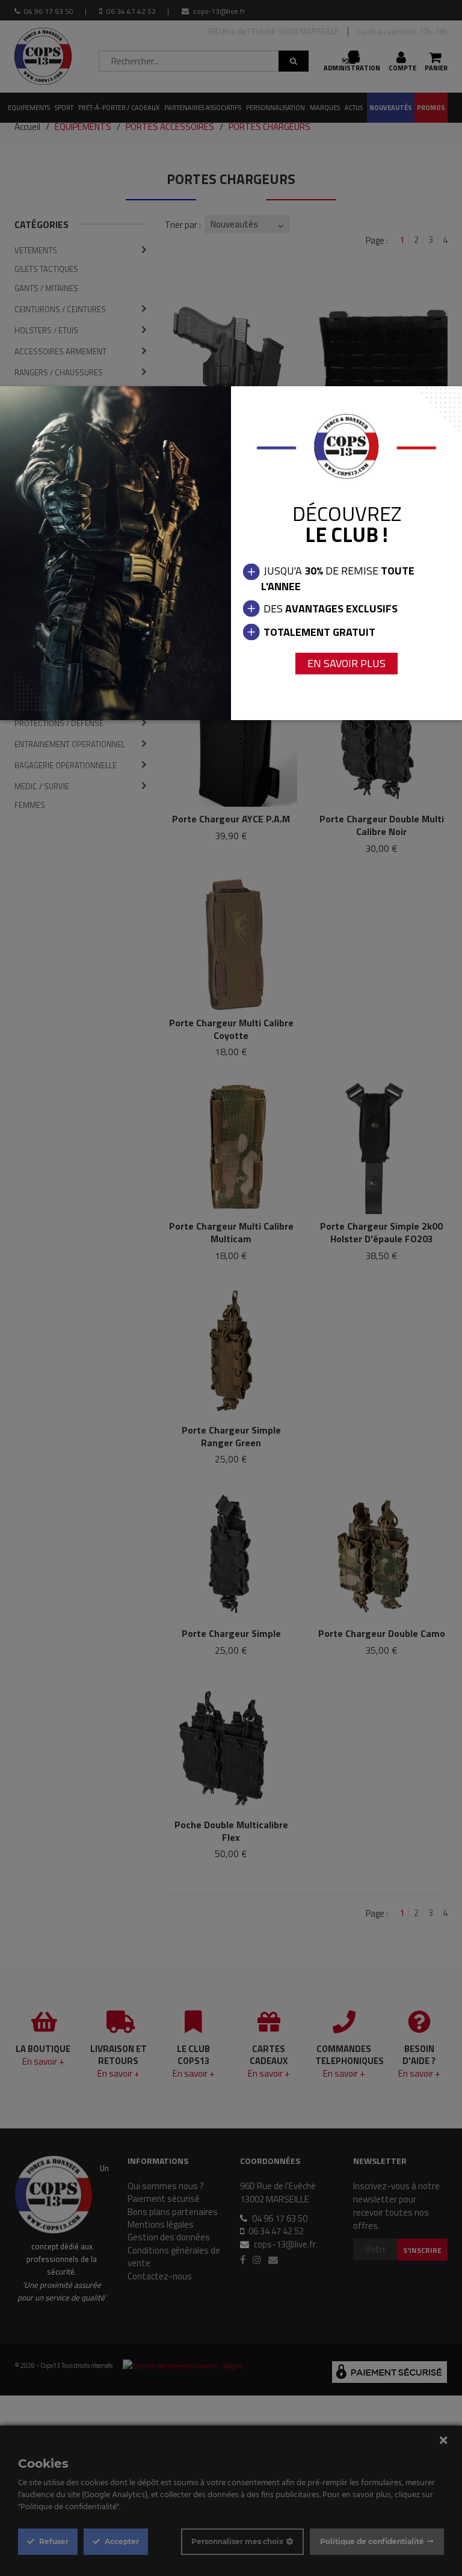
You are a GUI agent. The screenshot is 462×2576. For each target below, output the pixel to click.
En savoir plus (346, 663)
